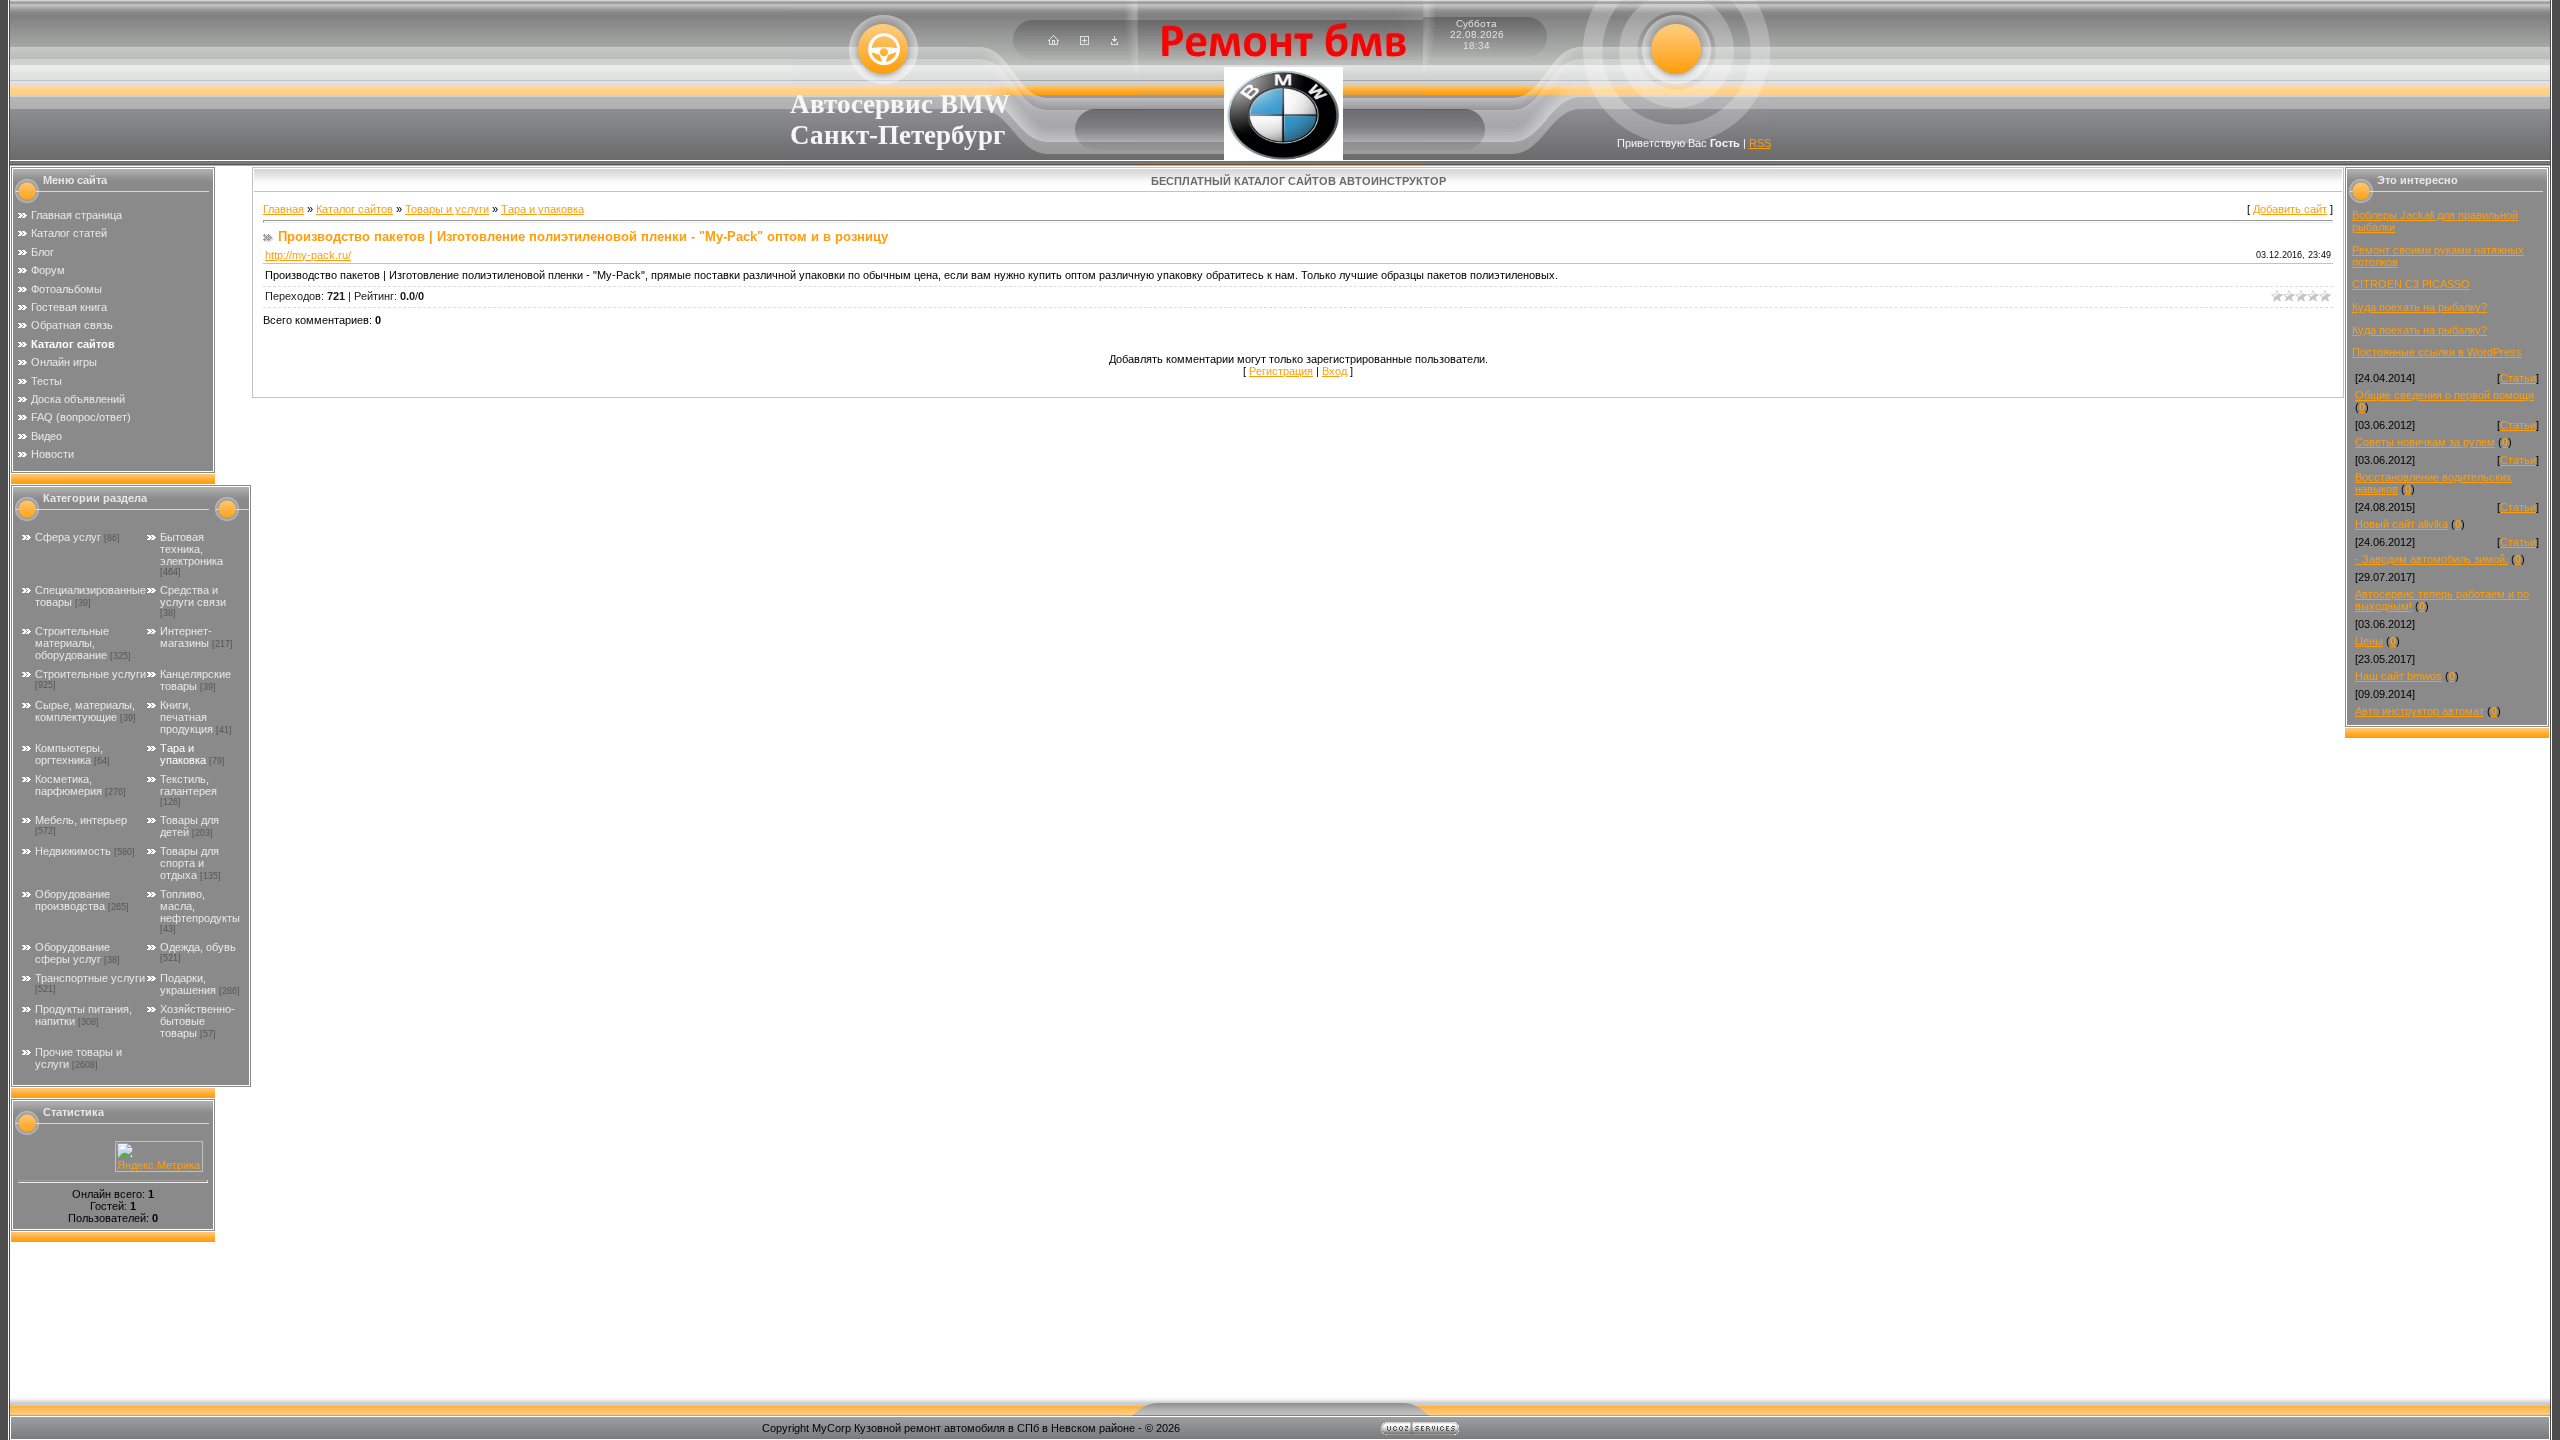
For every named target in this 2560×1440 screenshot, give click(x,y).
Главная (283, 209)
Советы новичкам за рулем (2425, 442)
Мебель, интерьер (81, 820)
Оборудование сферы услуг (72, 953)
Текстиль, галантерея (188, 785)
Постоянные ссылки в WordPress (2437, 352)
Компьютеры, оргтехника (69, 754)
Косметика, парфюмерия (68, 785)
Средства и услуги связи (193, 596)
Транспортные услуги (90, 978)
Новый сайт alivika (2401, 524)
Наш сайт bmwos (2398, 676)
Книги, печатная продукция (186, 717)
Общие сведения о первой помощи (2444, 395)
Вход (1334, 371)
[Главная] (1053, 41)
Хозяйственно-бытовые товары (197, 1021)
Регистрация (1281, 371)
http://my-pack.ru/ (308, 255)
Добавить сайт (2290, 209)
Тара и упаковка (183, 754)
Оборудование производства (72, 900)
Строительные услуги (90, 674)
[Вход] (1114, 41)
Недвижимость (73, 851)
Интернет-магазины (186, 637)
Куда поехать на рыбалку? (2419, 307)
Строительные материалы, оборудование (72, 643)
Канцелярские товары (195, 680)
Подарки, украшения (188, 984)
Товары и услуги (447, 209)
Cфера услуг (68, 537)
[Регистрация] (1084, 41)
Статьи (2518, 378)
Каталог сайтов (354, 209)
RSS (1760, 143)
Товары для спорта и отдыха (189, 863)
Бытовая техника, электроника (191, 549)
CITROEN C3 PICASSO (2411, 284)
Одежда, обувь (198, 947)
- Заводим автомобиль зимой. (2431, 559)
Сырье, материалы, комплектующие (85, 711)
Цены (2369, 641)
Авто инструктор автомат (2419, 711)
